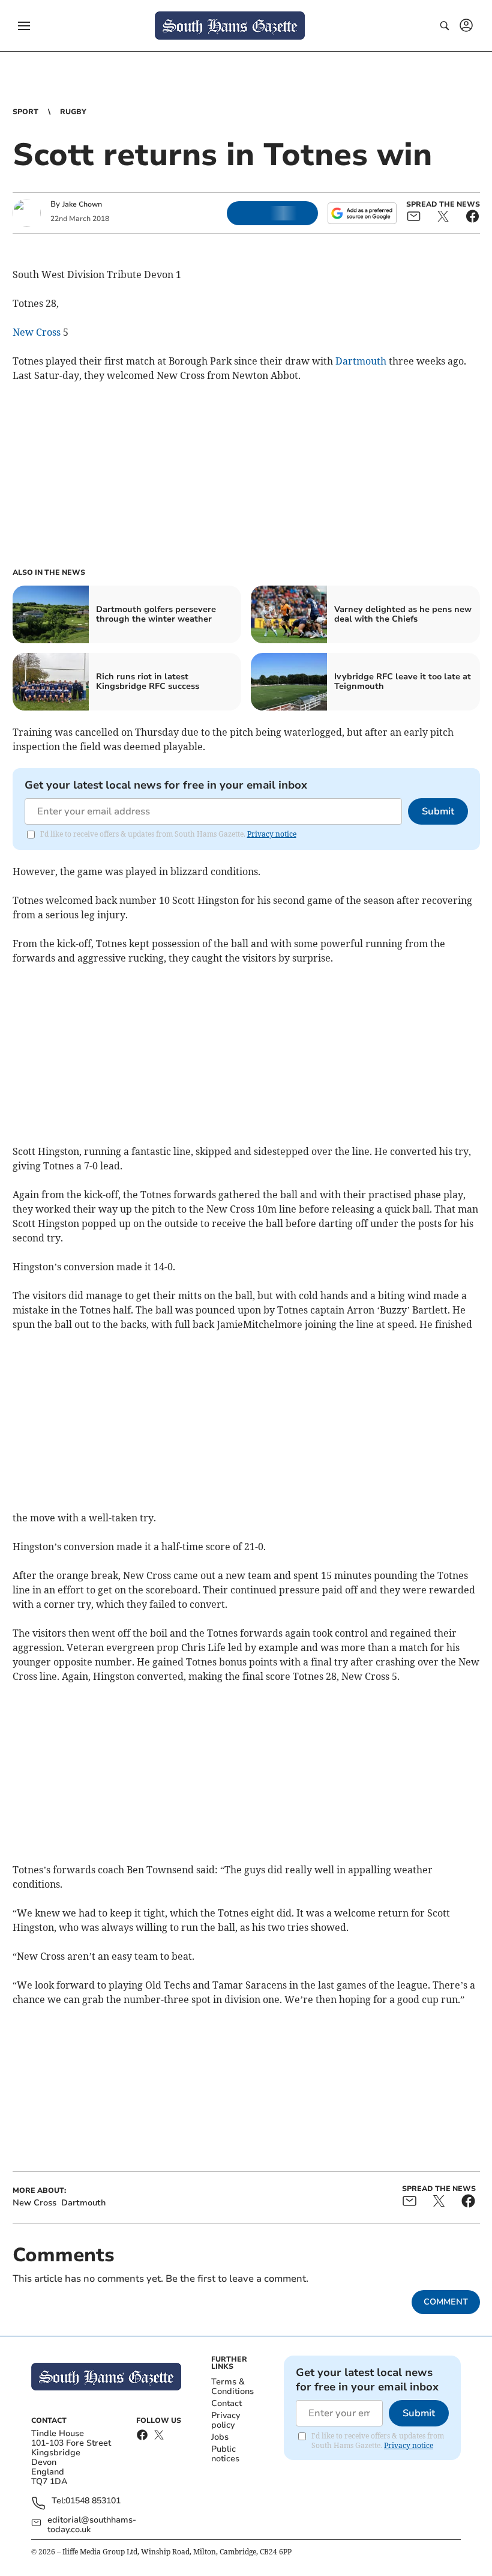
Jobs (220, 2437)
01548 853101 (93, 2501)
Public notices (225, 2454)
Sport (25, 112)
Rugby (73, 112)
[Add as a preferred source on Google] (362, 213)
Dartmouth (361, 361)
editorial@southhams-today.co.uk (92, 2525)
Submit (438, 811)
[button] (24, 26)
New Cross (37, 332)
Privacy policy (226, 2420)
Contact (226, 2403)
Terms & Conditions (232, 2387)
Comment (446, 2302)
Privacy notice (272, 834)
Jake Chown (82, 204)
